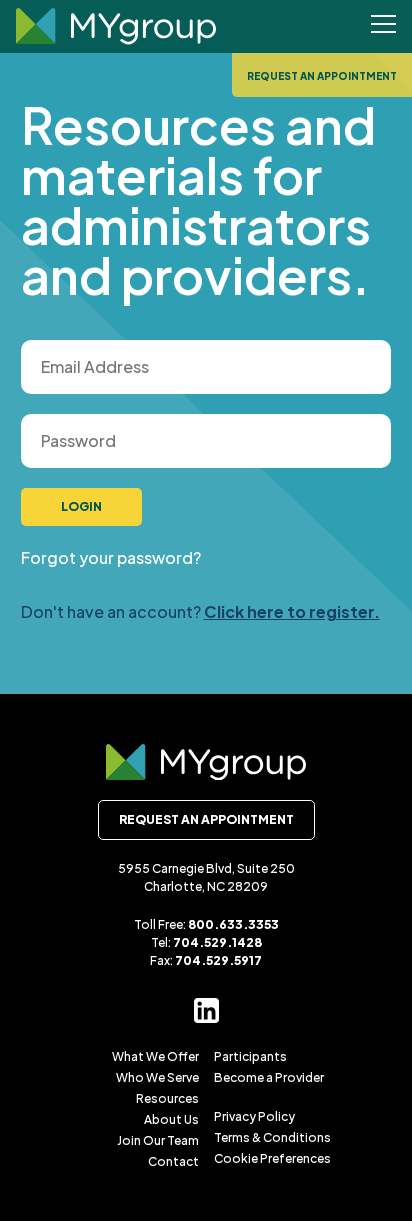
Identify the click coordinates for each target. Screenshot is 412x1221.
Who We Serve (157, 1077)
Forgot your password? (111, 557)
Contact (173, 1161)
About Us (171, 1119)
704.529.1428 (217, 942)
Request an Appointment (322, 76)
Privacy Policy (254, 1116)
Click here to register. (292, 611)
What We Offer (155, 1056)
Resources (167, 1098)
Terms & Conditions (272, 1137)
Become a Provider (269, 1077)
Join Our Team (158, 1140)
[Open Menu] (383, 26)
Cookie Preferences (272, 1158)
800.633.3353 (233, 924)
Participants (250, 1056)
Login (81, 506)
